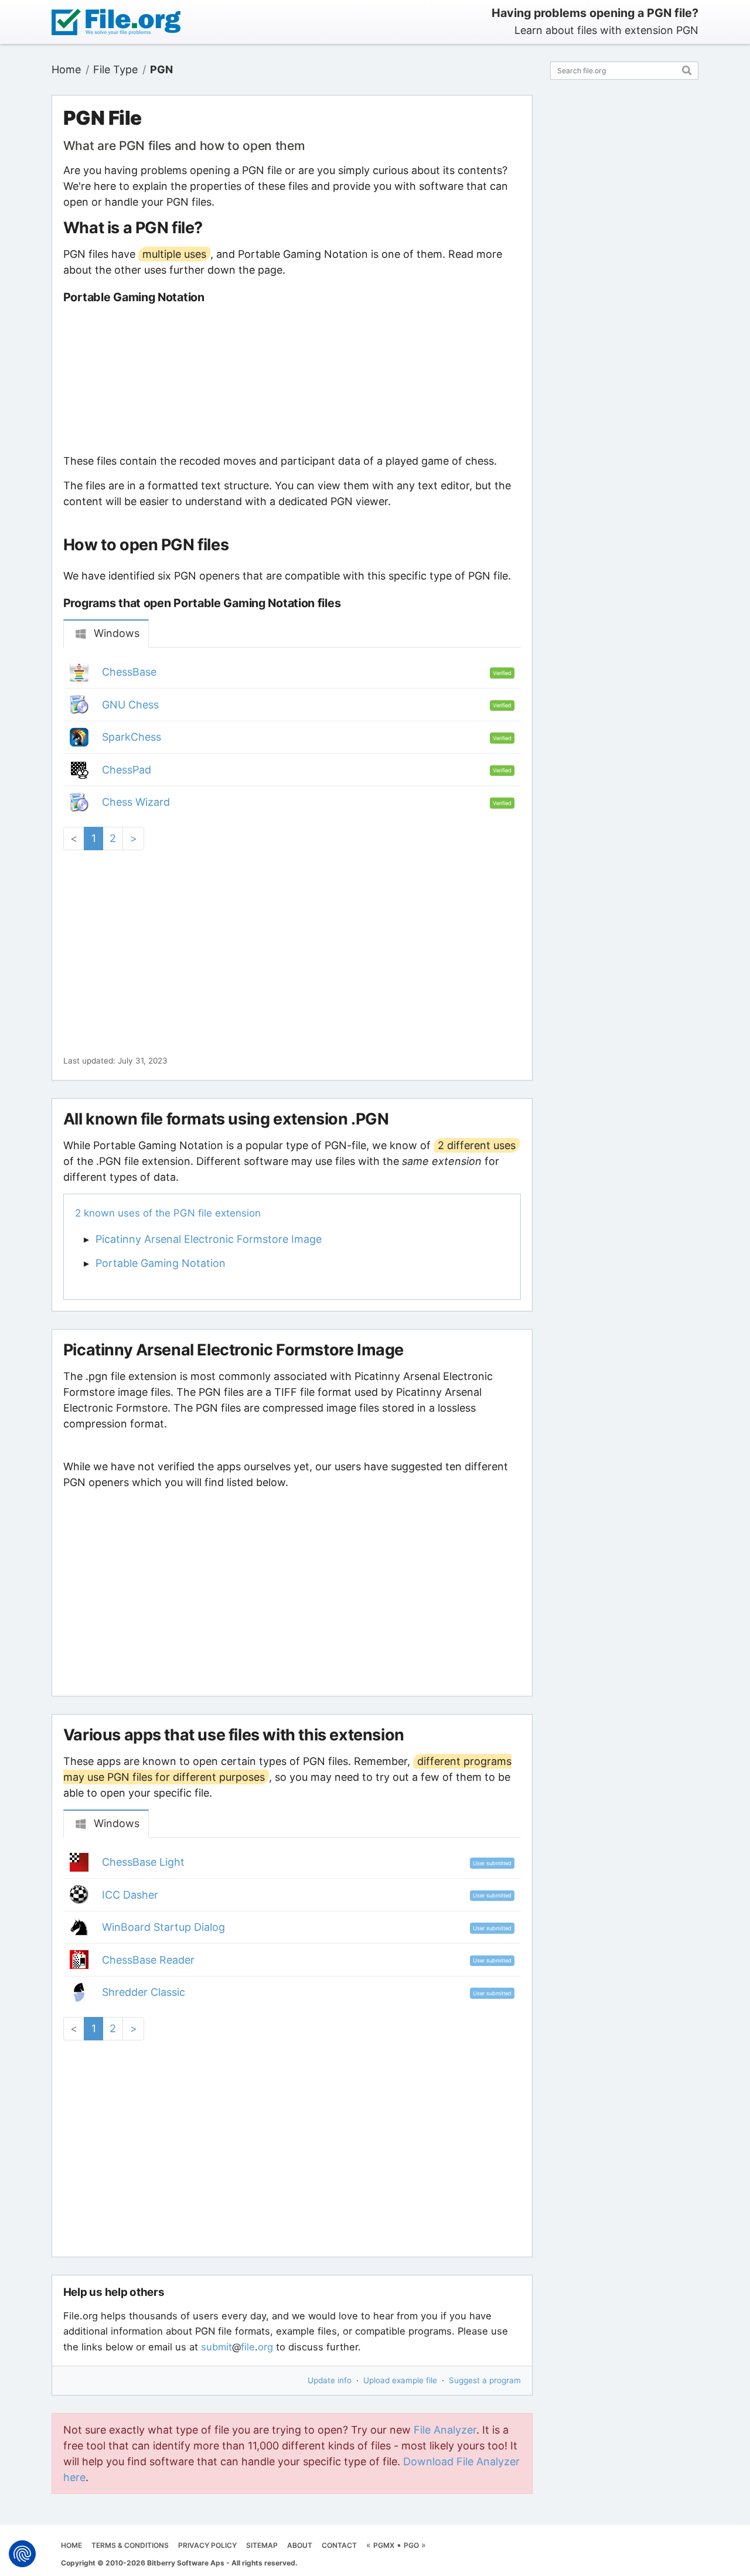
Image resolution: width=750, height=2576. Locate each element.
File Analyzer (445, 2430)
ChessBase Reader (148, 1960)
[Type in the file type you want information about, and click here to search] (687, 69)
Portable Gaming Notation (161, 1263)
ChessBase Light (143, 1862)
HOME (71, 2545)
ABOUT (300, 2545)
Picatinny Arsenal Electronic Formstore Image (209, 1239)
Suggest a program (485, 2380)
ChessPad (127, 770)
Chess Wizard (136, 802)
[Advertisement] (292, 379)
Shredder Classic (144, 1992)
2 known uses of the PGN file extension (168, 1213)
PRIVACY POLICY (207, 2545)
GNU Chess (130, 705)
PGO (411, 2545)
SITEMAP (262, 2545)
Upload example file (400, 2380)
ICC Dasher (130, 1895)
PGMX (384, 2545)
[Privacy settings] (22, 2554)
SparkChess (132, 737)
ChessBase (129, 672)
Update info (330, 2380)
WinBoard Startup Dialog (163, 1927)
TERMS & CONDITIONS (130, 2545)
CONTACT (339, 2545)
